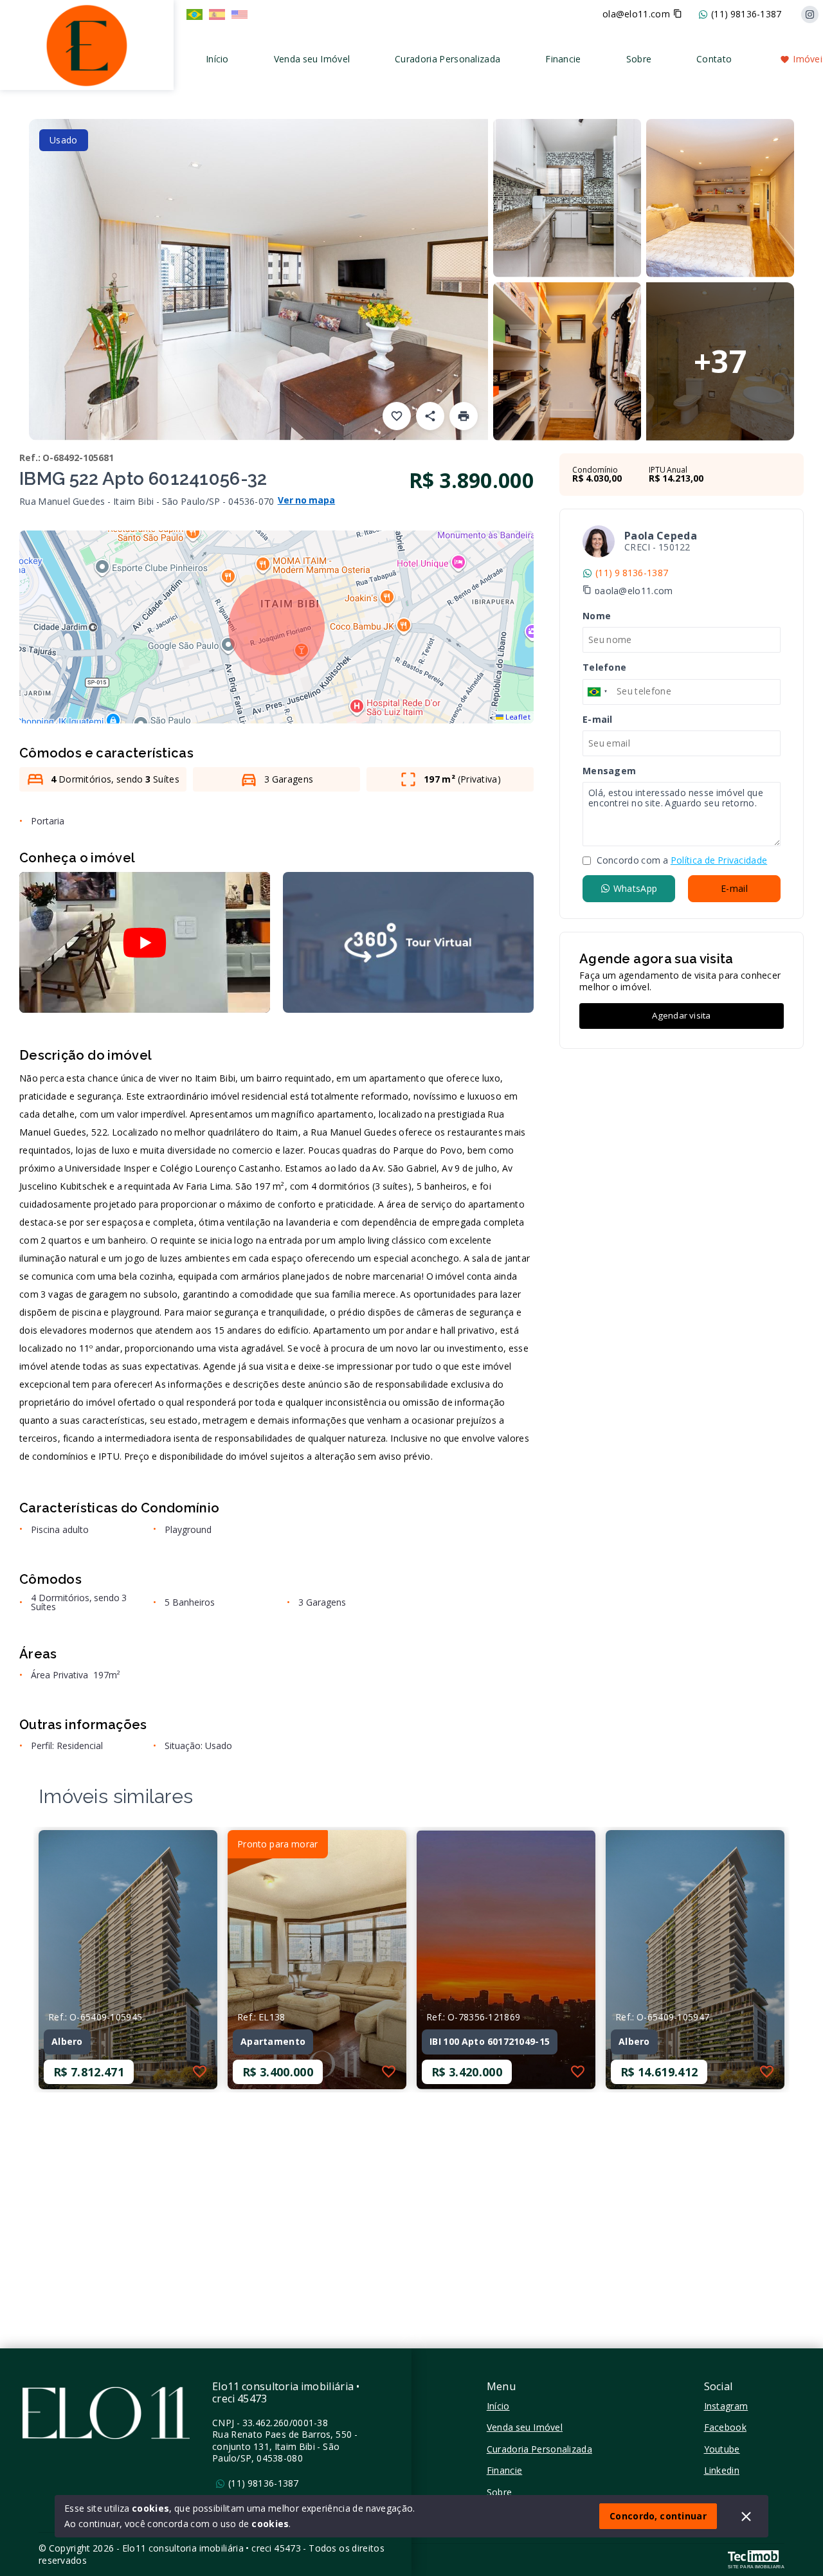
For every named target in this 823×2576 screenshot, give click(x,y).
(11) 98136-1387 (746, 14)
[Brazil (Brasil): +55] (598, 691)
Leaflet (517, 717)
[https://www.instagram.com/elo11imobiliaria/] (810, 14)
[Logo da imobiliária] (87, 43)
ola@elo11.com (636, 14)
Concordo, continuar (658, 2516)
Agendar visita (681, 1015)
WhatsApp (635, 888)
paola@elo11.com (634, 591)
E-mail (734, 888)
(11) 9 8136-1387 (632, 573)
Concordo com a (681, 860)
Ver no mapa (307, 501)
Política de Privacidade (719, 860)
